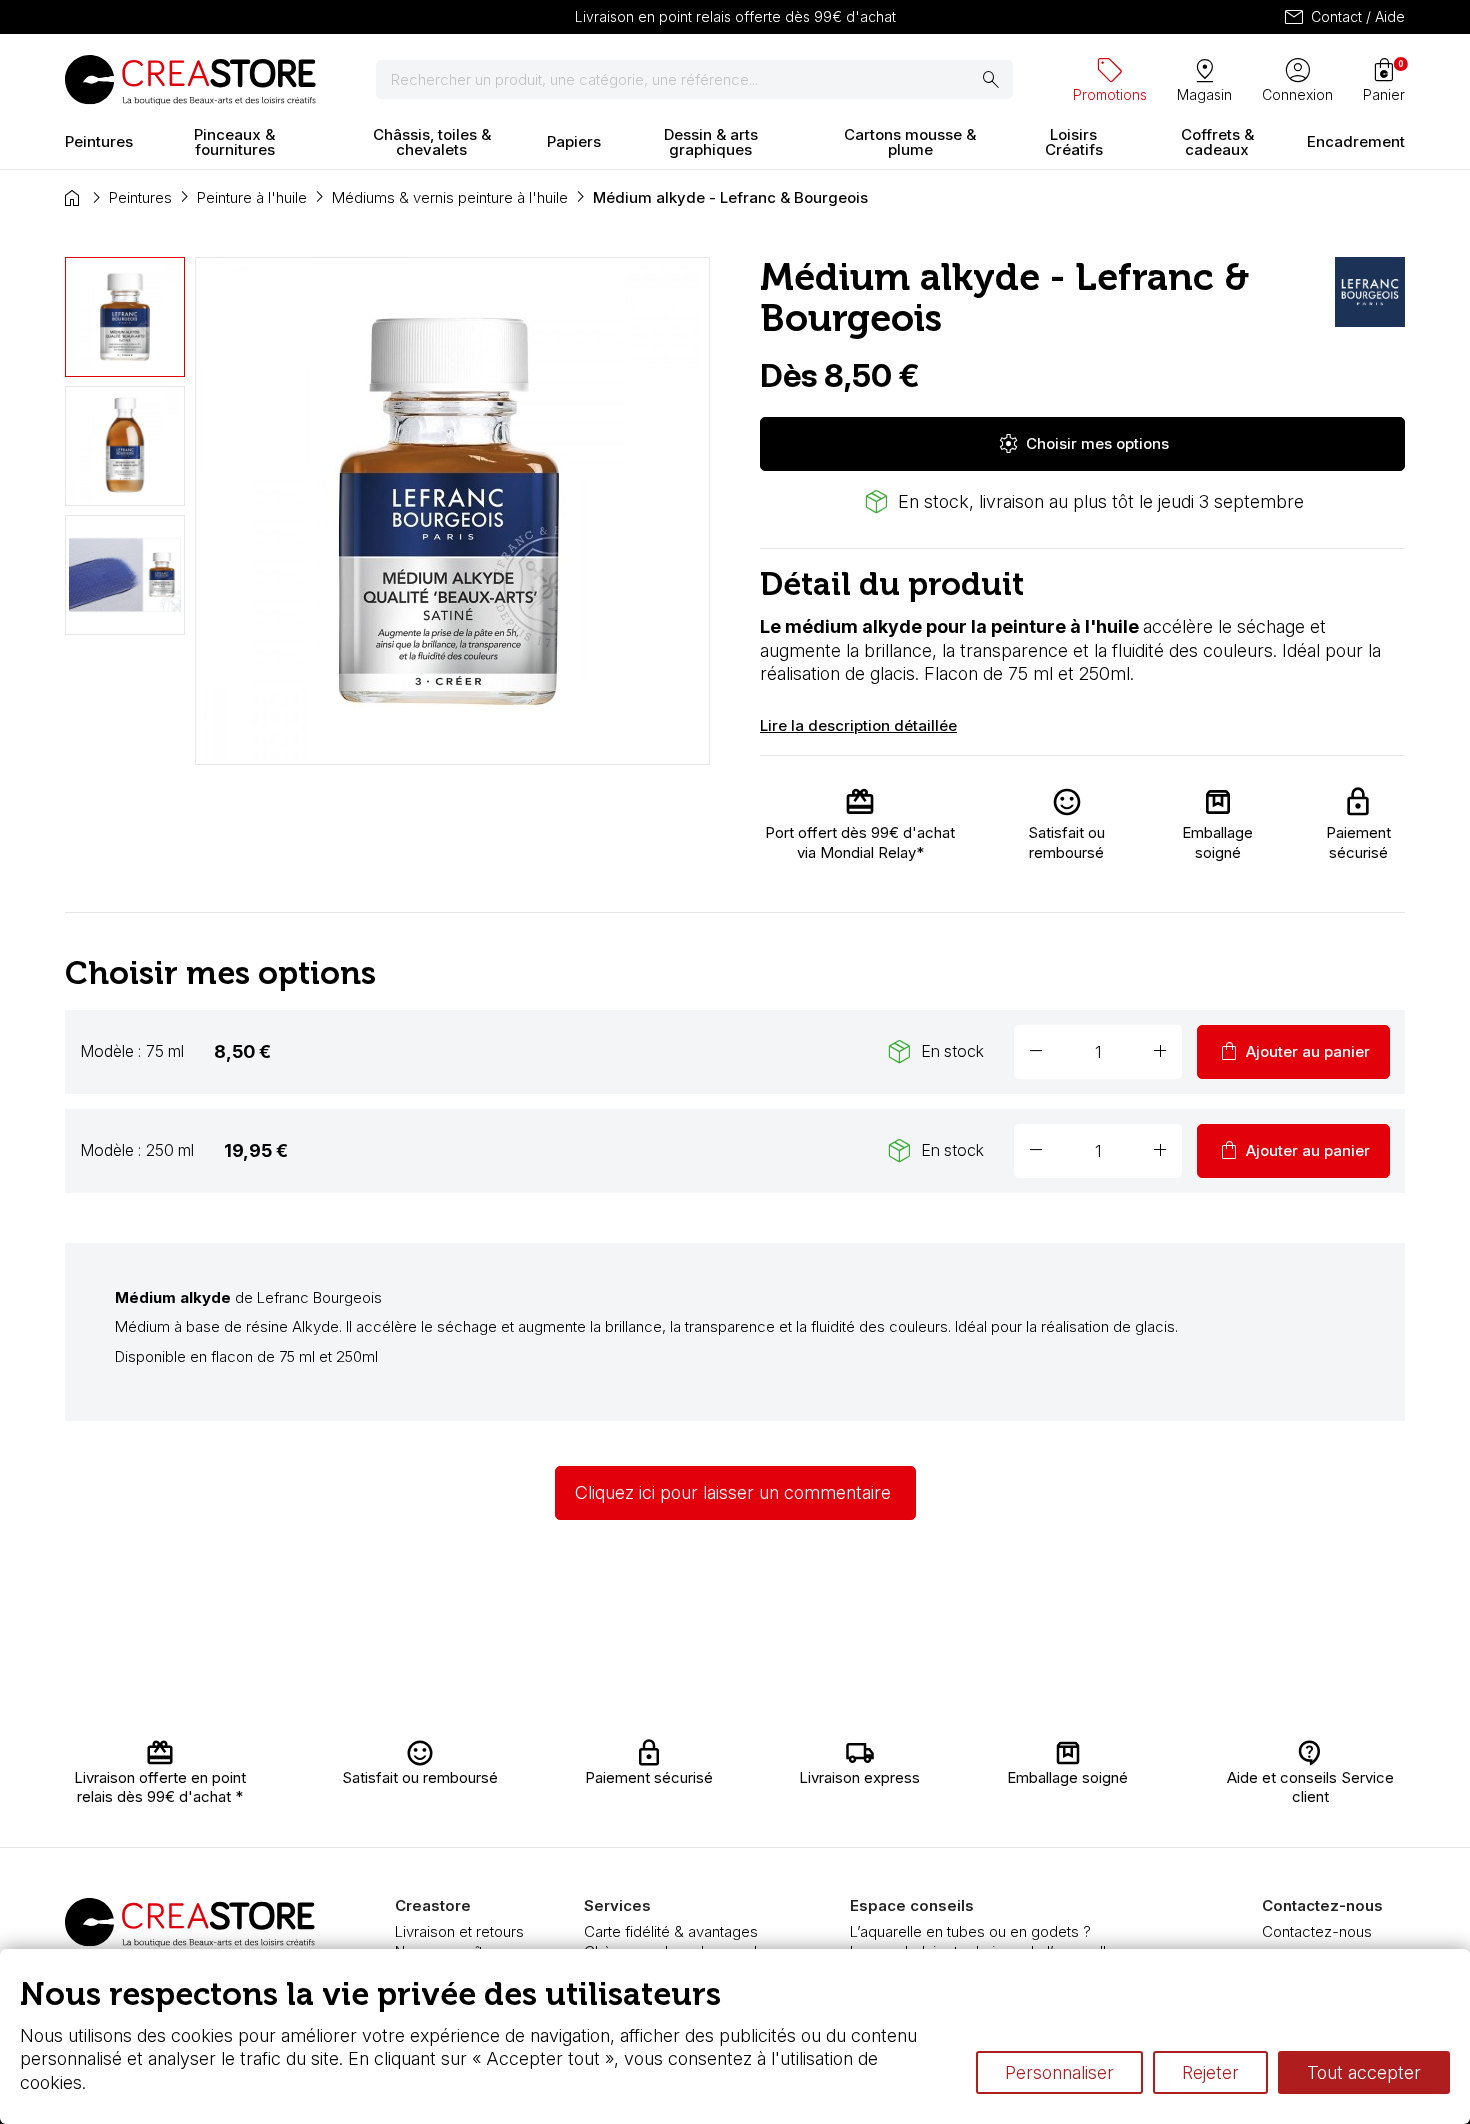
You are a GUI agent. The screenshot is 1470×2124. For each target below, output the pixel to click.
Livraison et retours (459, 1931)
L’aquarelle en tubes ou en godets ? (970, 1931)
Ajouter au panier (1293, 1052)
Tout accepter (1364, 2072)
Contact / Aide (1343, 17)
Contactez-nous (1317, 1931)
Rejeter (1210, 2072)
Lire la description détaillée (858, 725)
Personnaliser (1059, 2072)
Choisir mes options (1083, 444)
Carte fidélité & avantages (671, 1931)
